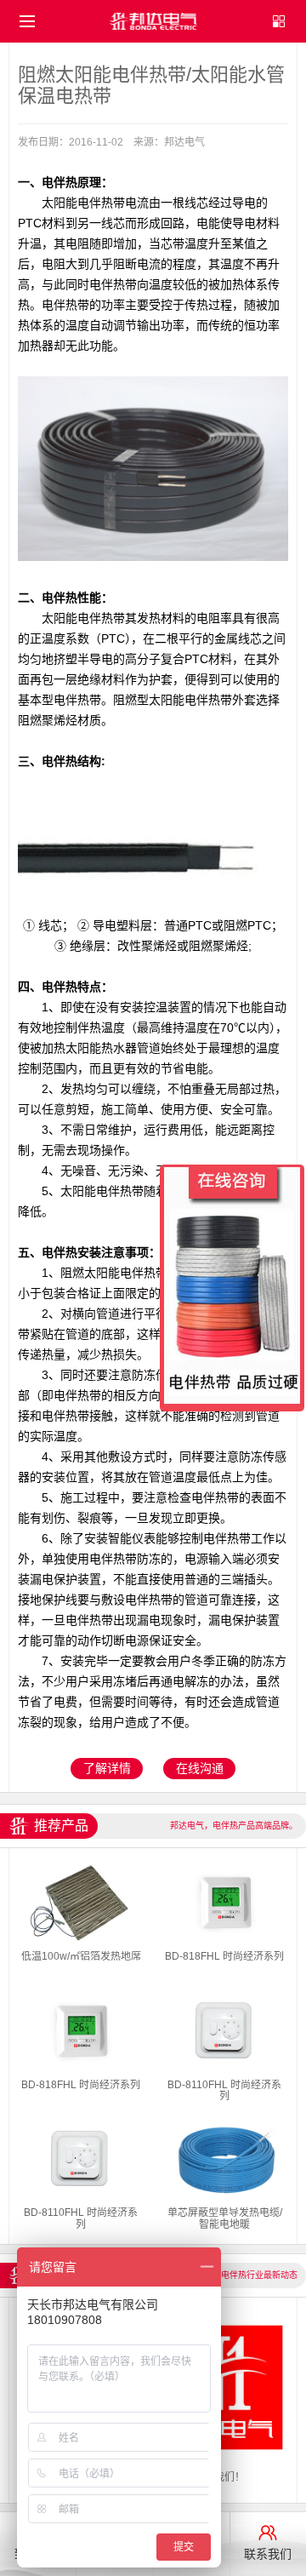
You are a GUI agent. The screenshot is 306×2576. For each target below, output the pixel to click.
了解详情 (107, 1768)
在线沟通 (200, 1768)
